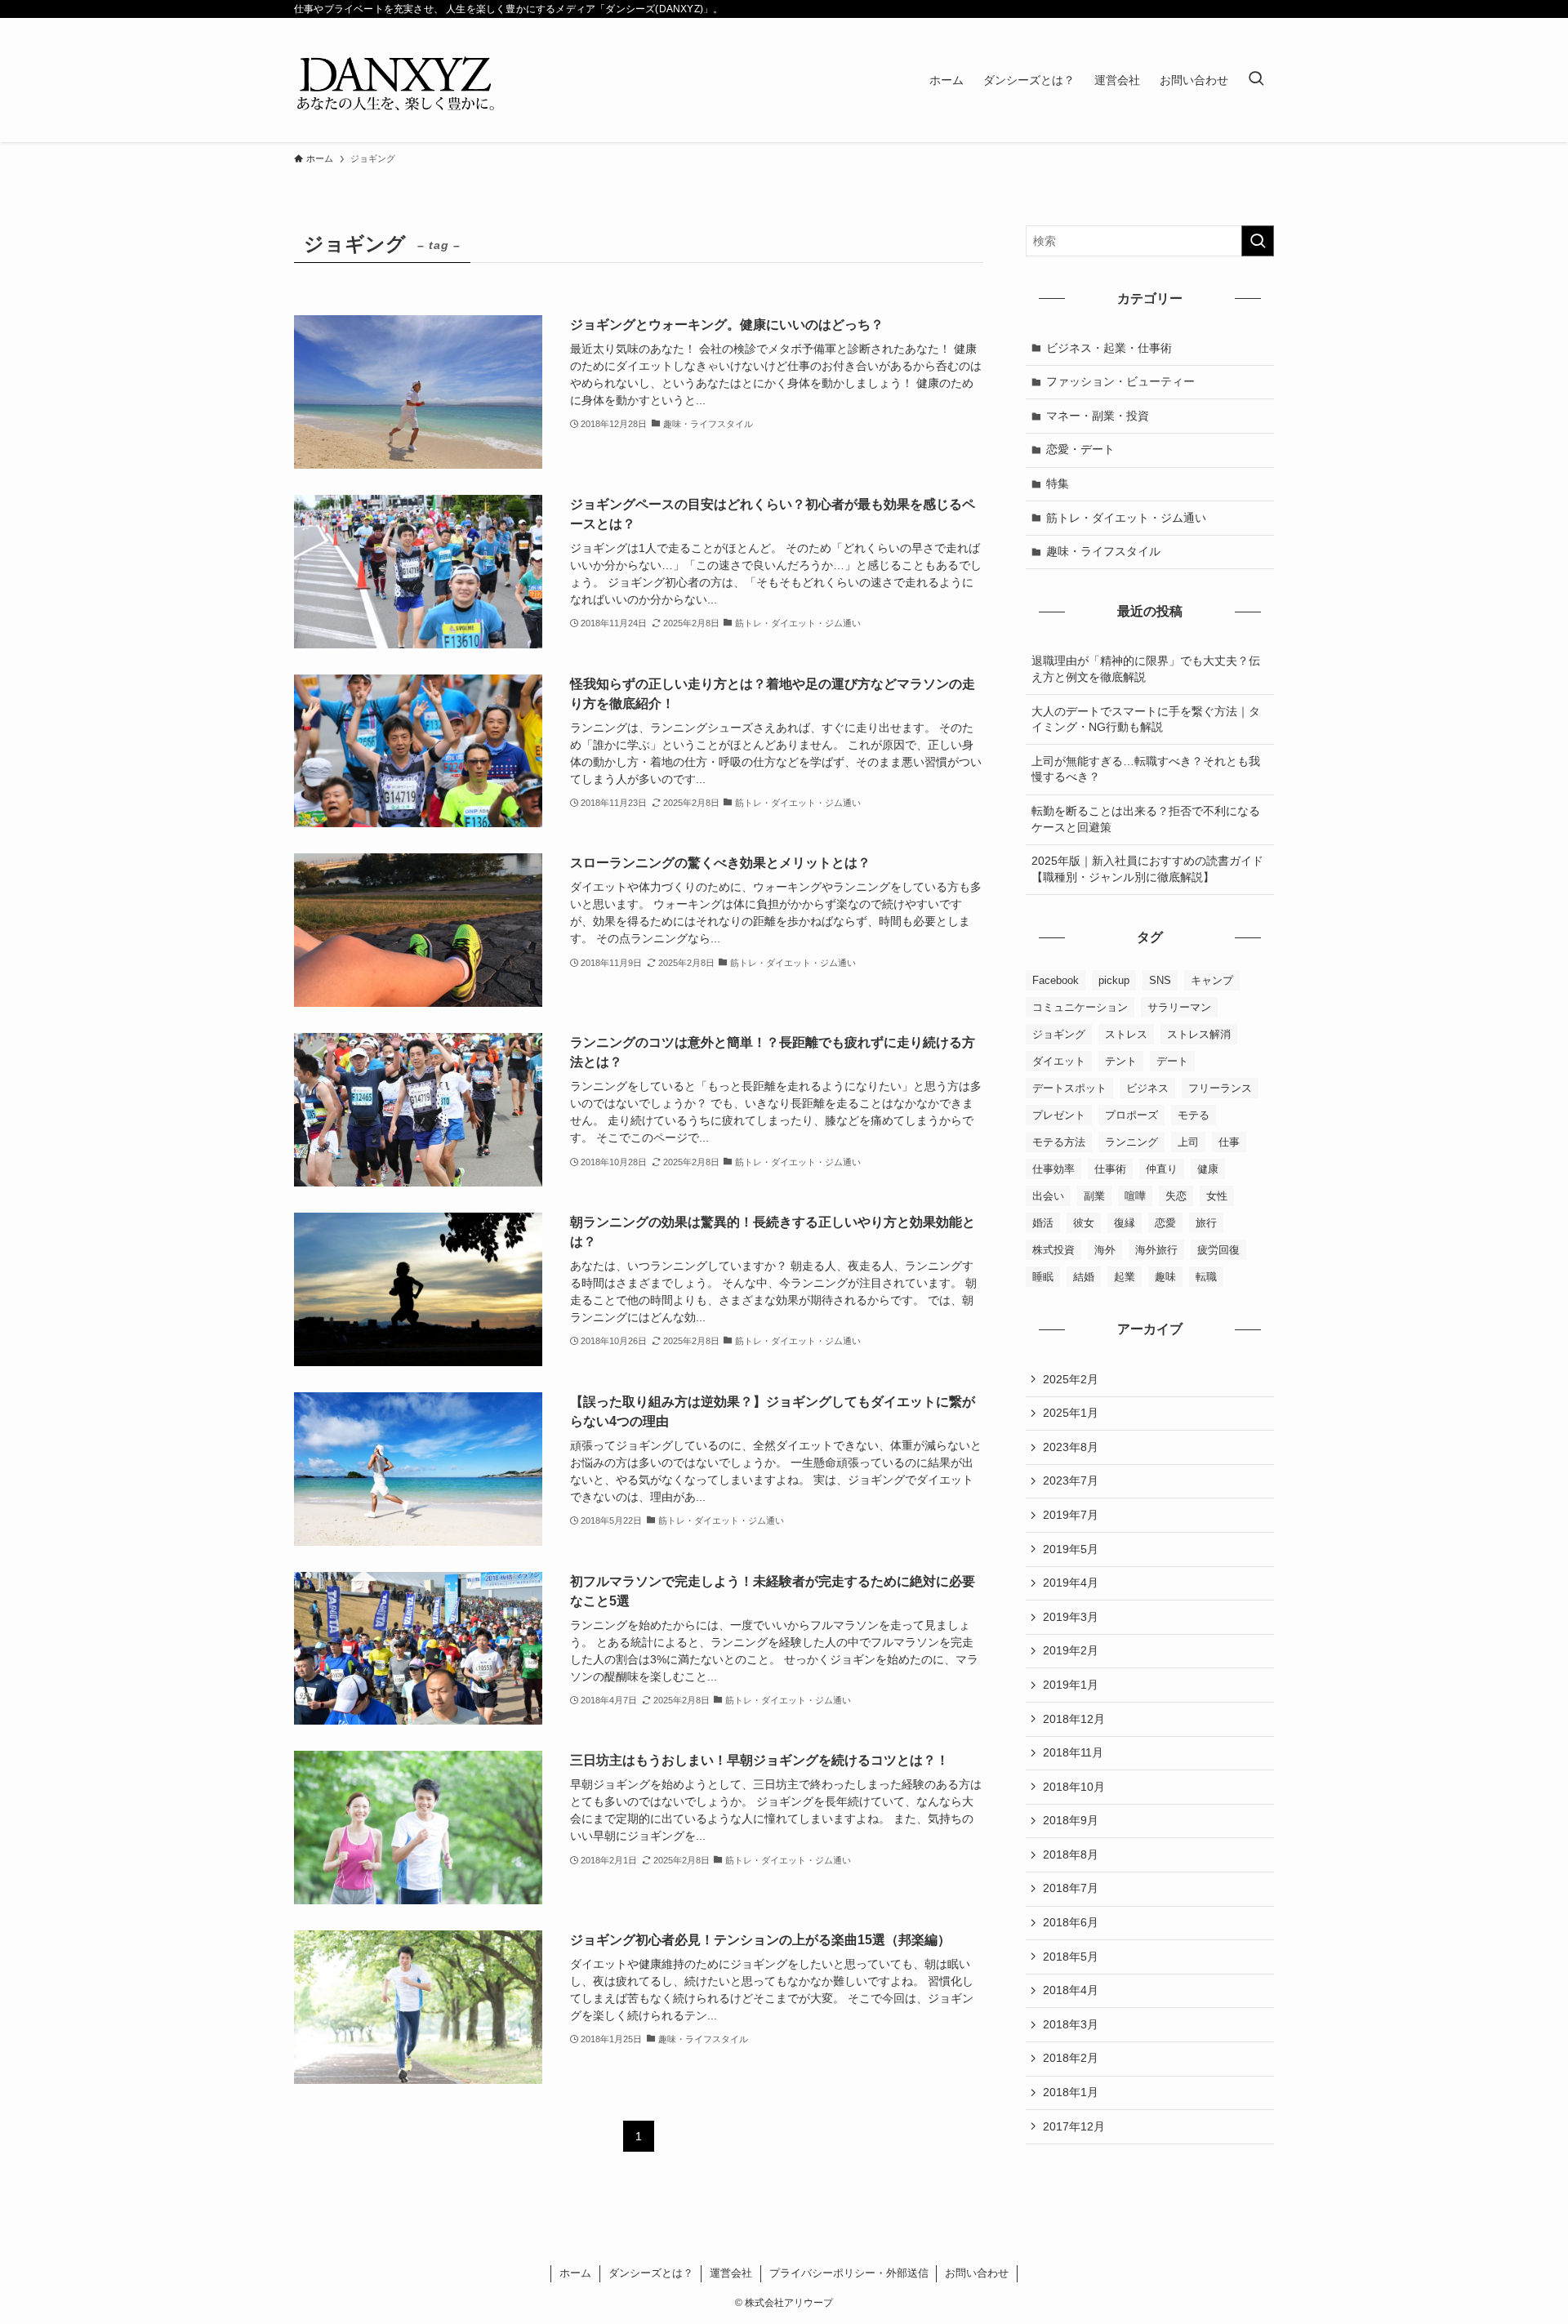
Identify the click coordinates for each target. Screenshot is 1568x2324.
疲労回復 (1218, 1250)
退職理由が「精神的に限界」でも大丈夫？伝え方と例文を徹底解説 (1146, 669)
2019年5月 (1071, 1549)
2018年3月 (1071, 2024)
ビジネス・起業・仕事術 (1109, 348)
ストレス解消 (1199, 1034)
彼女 (1084, 1223)
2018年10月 (1074, 1787)
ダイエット (1059, 1061)
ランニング (1131, 1142)
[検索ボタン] (1256, 80)
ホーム (575, 2273)
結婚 (1084, 1277)
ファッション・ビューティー (1120, 381)
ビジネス (1147, 1088)
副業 (1094, 1196)
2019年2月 (1071, 1650)
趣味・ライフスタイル (1103, 551)
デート (1172, 1061)
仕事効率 (1053, 1169)
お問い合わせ (977, 2273)
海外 (1105, 1250)
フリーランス (1220, 1088)
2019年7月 (1071, 1515)
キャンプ (1212, 980)
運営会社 (731, 2273)
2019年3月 (1071, 1617)
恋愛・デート (1080, 449)
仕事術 (1110, 1169)
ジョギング (1059, 1034)
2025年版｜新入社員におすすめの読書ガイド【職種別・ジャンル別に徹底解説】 (1147, 869)
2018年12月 (1074, 1719)
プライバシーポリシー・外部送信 (849, 2273)
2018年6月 (1071, 1922)
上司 (1188, 1142)
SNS (1160, 980)
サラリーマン (1179, 1007)
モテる (1194, 1115)
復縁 (1125, 1223)
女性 (1217, 1196)
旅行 (1206, 1223)
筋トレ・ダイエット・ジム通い (1126, 518)
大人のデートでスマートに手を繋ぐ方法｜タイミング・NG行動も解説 (1146, 719)
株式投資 (1053, 1250)
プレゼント (1059, 1115)
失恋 (1176, 1196)
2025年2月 (1071, 1379)
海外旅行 (1156, 1250)
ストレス (1126, 1034)
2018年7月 (1071, 1888)
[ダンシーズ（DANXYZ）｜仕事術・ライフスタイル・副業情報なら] (396, 80)
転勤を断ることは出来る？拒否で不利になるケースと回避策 (1146, 819)
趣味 (1165, 1277)
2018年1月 (1071, 2092)
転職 (1206, 1277)
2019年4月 (1071, 1583)
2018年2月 (1071, 2058)
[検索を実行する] (1258, 241)
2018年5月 (1071, 1957)
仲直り (1162, 1169)
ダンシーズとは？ (651, 2273)
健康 (1208, 1169)
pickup (1114, 980)
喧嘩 (1135, 1196)
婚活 (1043, 1223)
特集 (1058, 483)
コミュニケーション (1080, 1007)
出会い (1048, 1196)
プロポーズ (1131, 1115)
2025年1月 (1071, 1413)
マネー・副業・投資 (1098, 416)
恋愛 (1165, 1223)
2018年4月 (1071, 1990)
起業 (1125, 1277)
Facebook (1056, 980)
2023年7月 (1071, 1480)
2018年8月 (1071, 1854)
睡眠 (1043, 1277)
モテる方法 (1059, 1142)
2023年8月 (1071, 1447)
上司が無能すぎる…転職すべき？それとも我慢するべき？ (1146, 769)
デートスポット (1069, 1088)
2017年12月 (1074, 2126)
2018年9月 (1071, 1820)
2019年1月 (1071, 1685)
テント (1121, 1061)
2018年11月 (1073, 1752)
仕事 (1229, 1142)
